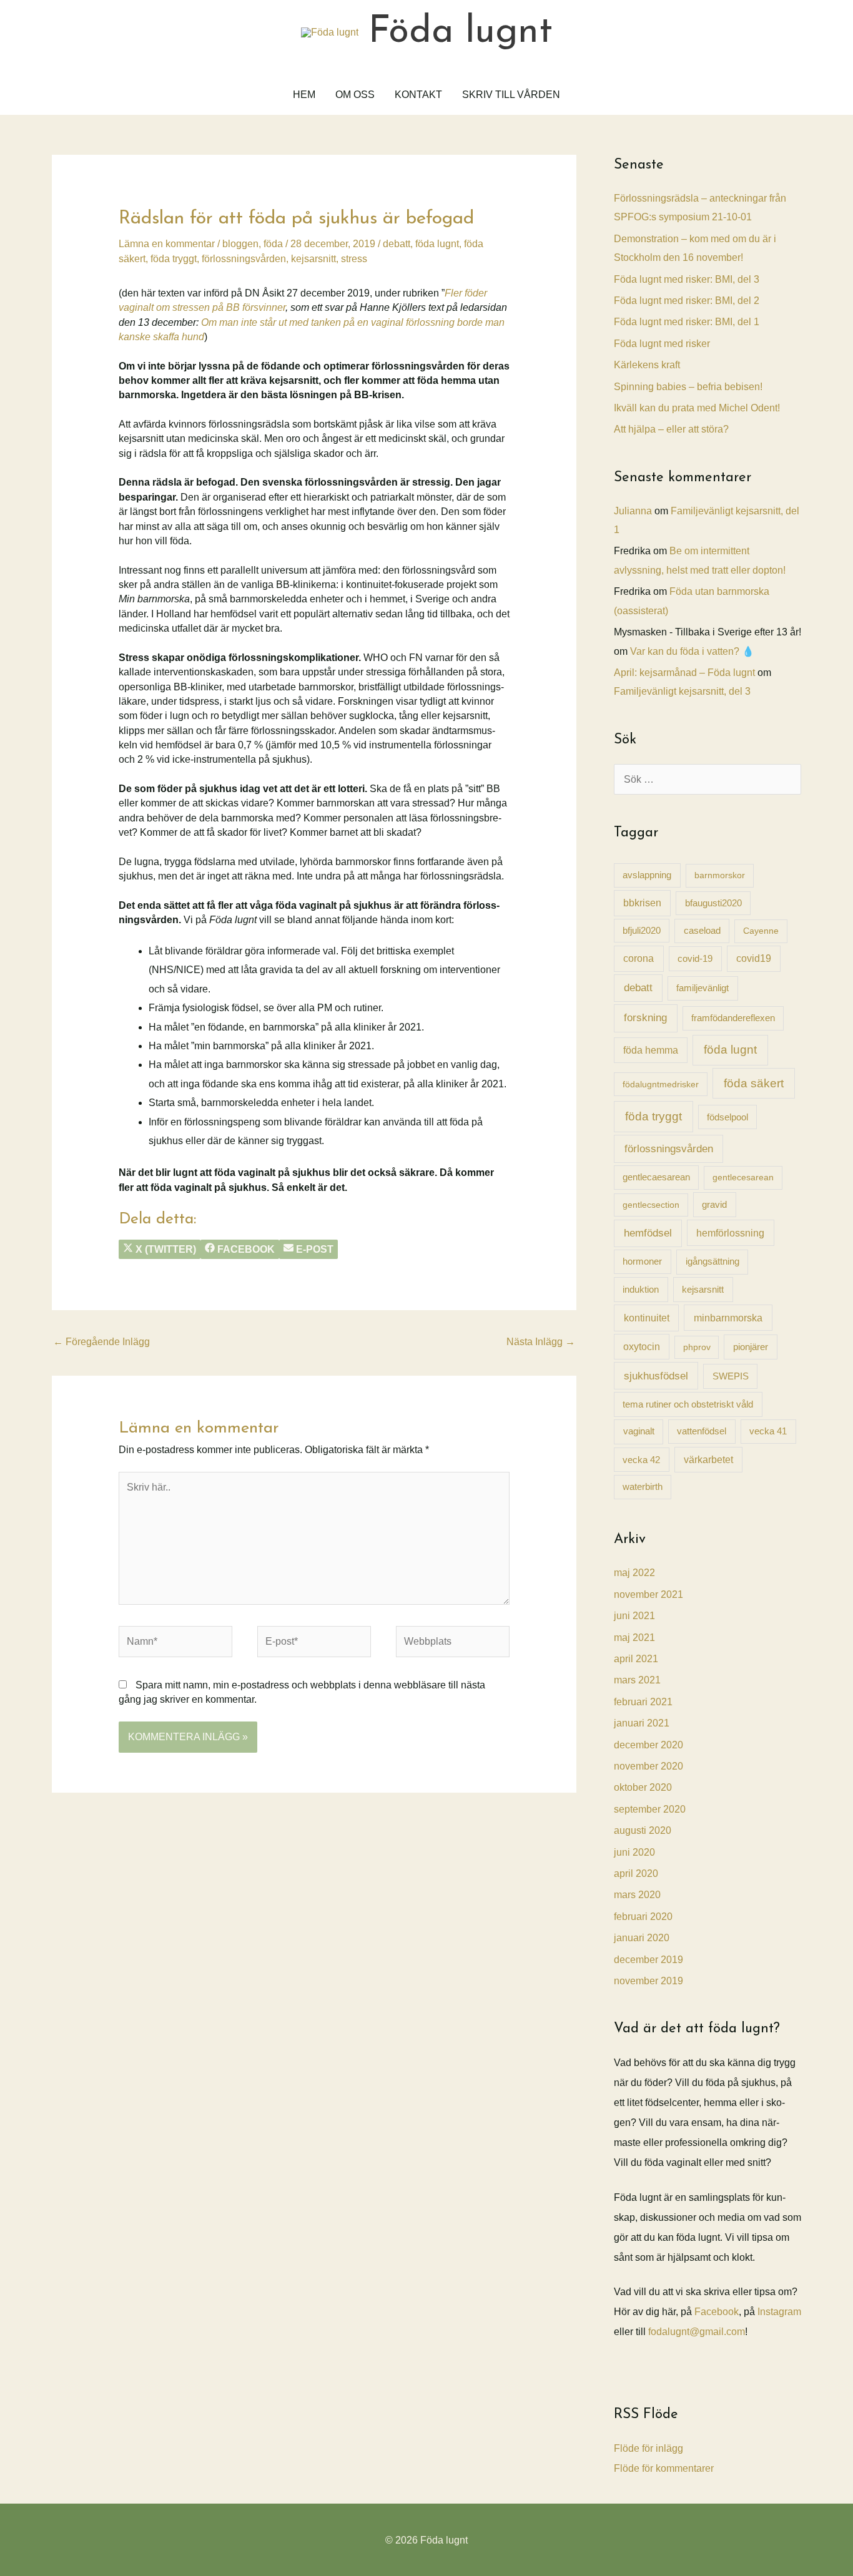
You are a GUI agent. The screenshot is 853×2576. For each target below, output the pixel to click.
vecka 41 (768, 1431)
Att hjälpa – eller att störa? (671, 429)
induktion (641, 1289)
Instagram (779, 2312)
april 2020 (636, 1873)
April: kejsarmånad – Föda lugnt (684, 673)
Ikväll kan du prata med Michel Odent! (697, 408)
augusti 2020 (643, 1830)
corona (639, 958)
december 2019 (648, 1960)
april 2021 (636, 1659)
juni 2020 (634, 1852)
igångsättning (712, 1261)
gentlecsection (651, 1205)
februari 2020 (643, 1917)
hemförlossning (730, 1233)
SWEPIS (731, 1376)
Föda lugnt (461, 32)
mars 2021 (637, 1680)
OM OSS (355, 95)
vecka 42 (641, 1460)
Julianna (633, 511)
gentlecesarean (743, 1177)
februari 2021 (643, 1702)
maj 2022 (634, 1573)
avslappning (647, 875)
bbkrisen (642, 903)
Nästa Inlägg (541, 1342)
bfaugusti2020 (713, 903)
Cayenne (761, 931)
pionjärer (751, 1347)
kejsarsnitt (313, 259)
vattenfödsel (702, 1431)
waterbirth (643, 1487)
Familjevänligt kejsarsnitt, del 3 (682, 691)
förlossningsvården (244, 259)
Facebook (717, 2312)
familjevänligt (703, 988)
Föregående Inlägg (101, 1342)
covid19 (754, 958)
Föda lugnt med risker (662, 344)
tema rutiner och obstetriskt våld (688, 1404)
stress (354, 259)
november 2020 (648, 1766)
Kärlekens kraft (647, 365)
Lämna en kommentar (167, 244)
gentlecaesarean (656, 1177)
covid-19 (695, 958)
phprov (697, 1347)
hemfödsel (648, 1233)
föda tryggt (174, 259)
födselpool (727, 1117)
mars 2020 (637, 1895)
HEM (304, 95)
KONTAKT (418, 95)
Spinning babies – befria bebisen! (688, 387)
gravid (714, 1204)
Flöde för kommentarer (664, 2468)
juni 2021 (634, 1616)
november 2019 (648, 1981)
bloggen (240, 244)
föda (273, 244)
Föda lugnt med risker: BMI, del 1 (687, 322)
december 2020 (648, 1745)
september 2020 (650, 1809)
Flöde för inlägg (648, 2448)
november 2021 (648, 1594)
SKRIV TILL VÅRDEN (511, 95)
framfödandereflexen (733, 1018)
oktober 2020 (643, 1787)
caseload (702, 930)
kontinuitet (647, 1318)
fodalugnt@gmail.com (697, 2332)
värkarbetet (708, 1460)
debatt (397, 244)
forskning (645, 1017)
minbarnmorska (728, 1318)
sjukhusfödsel (656, 1376)
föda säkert (754, 1083)
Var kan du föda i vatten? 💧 (692, 651)
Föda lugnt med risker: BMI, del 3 (687, 279)
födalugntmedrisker (661, 1084)
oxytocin (642, 1347)
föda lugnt (437, 244)
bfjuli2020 (642, 931)
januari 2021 (642, 1723)
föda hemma (651, 1050)
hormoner (642, 1261)
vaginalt (639, 1431)
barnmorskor (720, 875)
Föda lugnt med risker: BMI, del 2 (687, 301)
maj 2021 (634, 1638)
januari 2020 (642, 1938)
